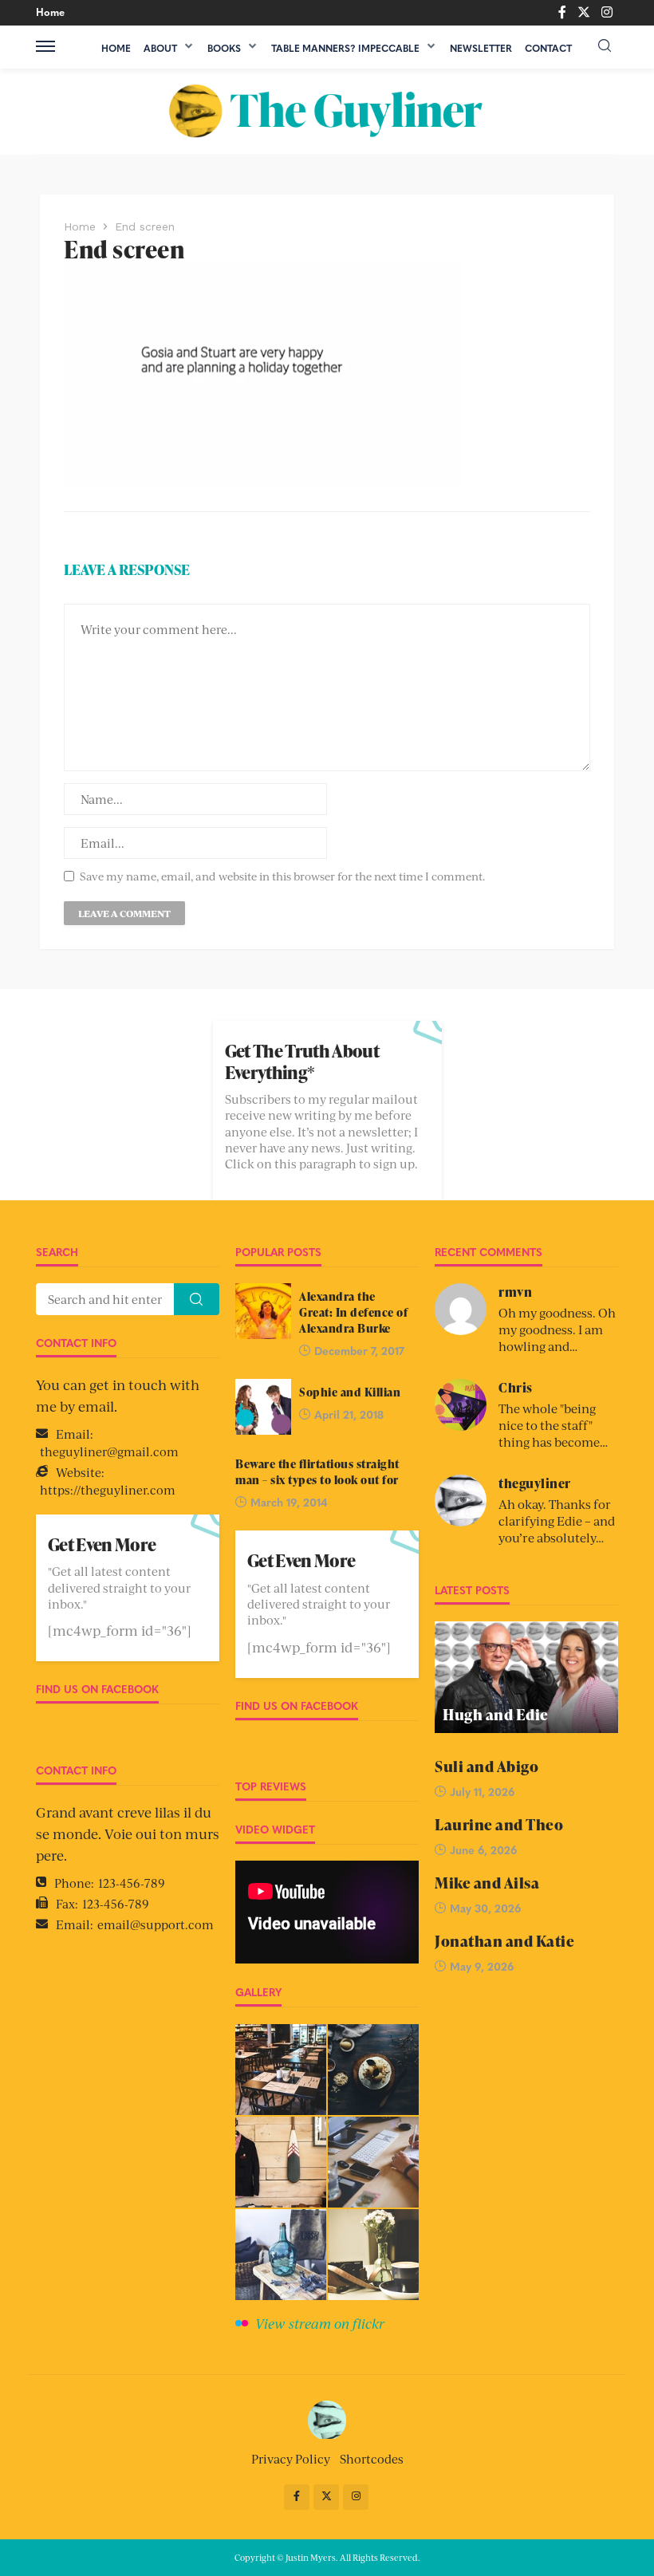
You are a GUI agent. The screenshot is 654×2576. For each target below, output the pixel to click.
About (160, 48)
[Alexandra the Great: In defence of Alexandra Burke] (263, 1311)
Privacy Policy (291, 2458)
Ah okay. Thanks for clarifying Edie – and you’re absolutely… (557, 1520)
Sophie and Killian (350, 1392)
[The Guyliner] (327, 111)
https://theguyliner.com (108, 1489)
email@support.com (156, 1924)
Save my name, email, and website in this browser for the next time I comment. (282, 876)
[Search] (605, 46)
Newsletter (481, 48)
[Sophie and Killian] (263, 1407)
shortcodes (372, 2458)
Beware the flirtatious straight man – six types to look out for (317, 1471)
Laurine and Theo (499, 1825)
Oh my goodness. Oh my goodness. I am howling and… (557, 1329)
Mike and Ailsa (487, 1883)
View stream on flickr (320, 2323)
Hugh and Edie (496, 1715)
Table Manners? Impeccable (345, 48)
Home (50, 12)
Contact (548, 48)
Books (224, 48)
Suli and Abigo (487, 1767)
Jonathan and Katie (504, 1942)
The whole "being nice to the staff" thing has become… (553, 1425)
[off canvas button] (45, 46)
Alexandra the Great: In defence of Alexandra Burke (353, 1312)
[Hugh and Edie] (526, 1677)
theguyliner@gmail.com (109, 1451)
